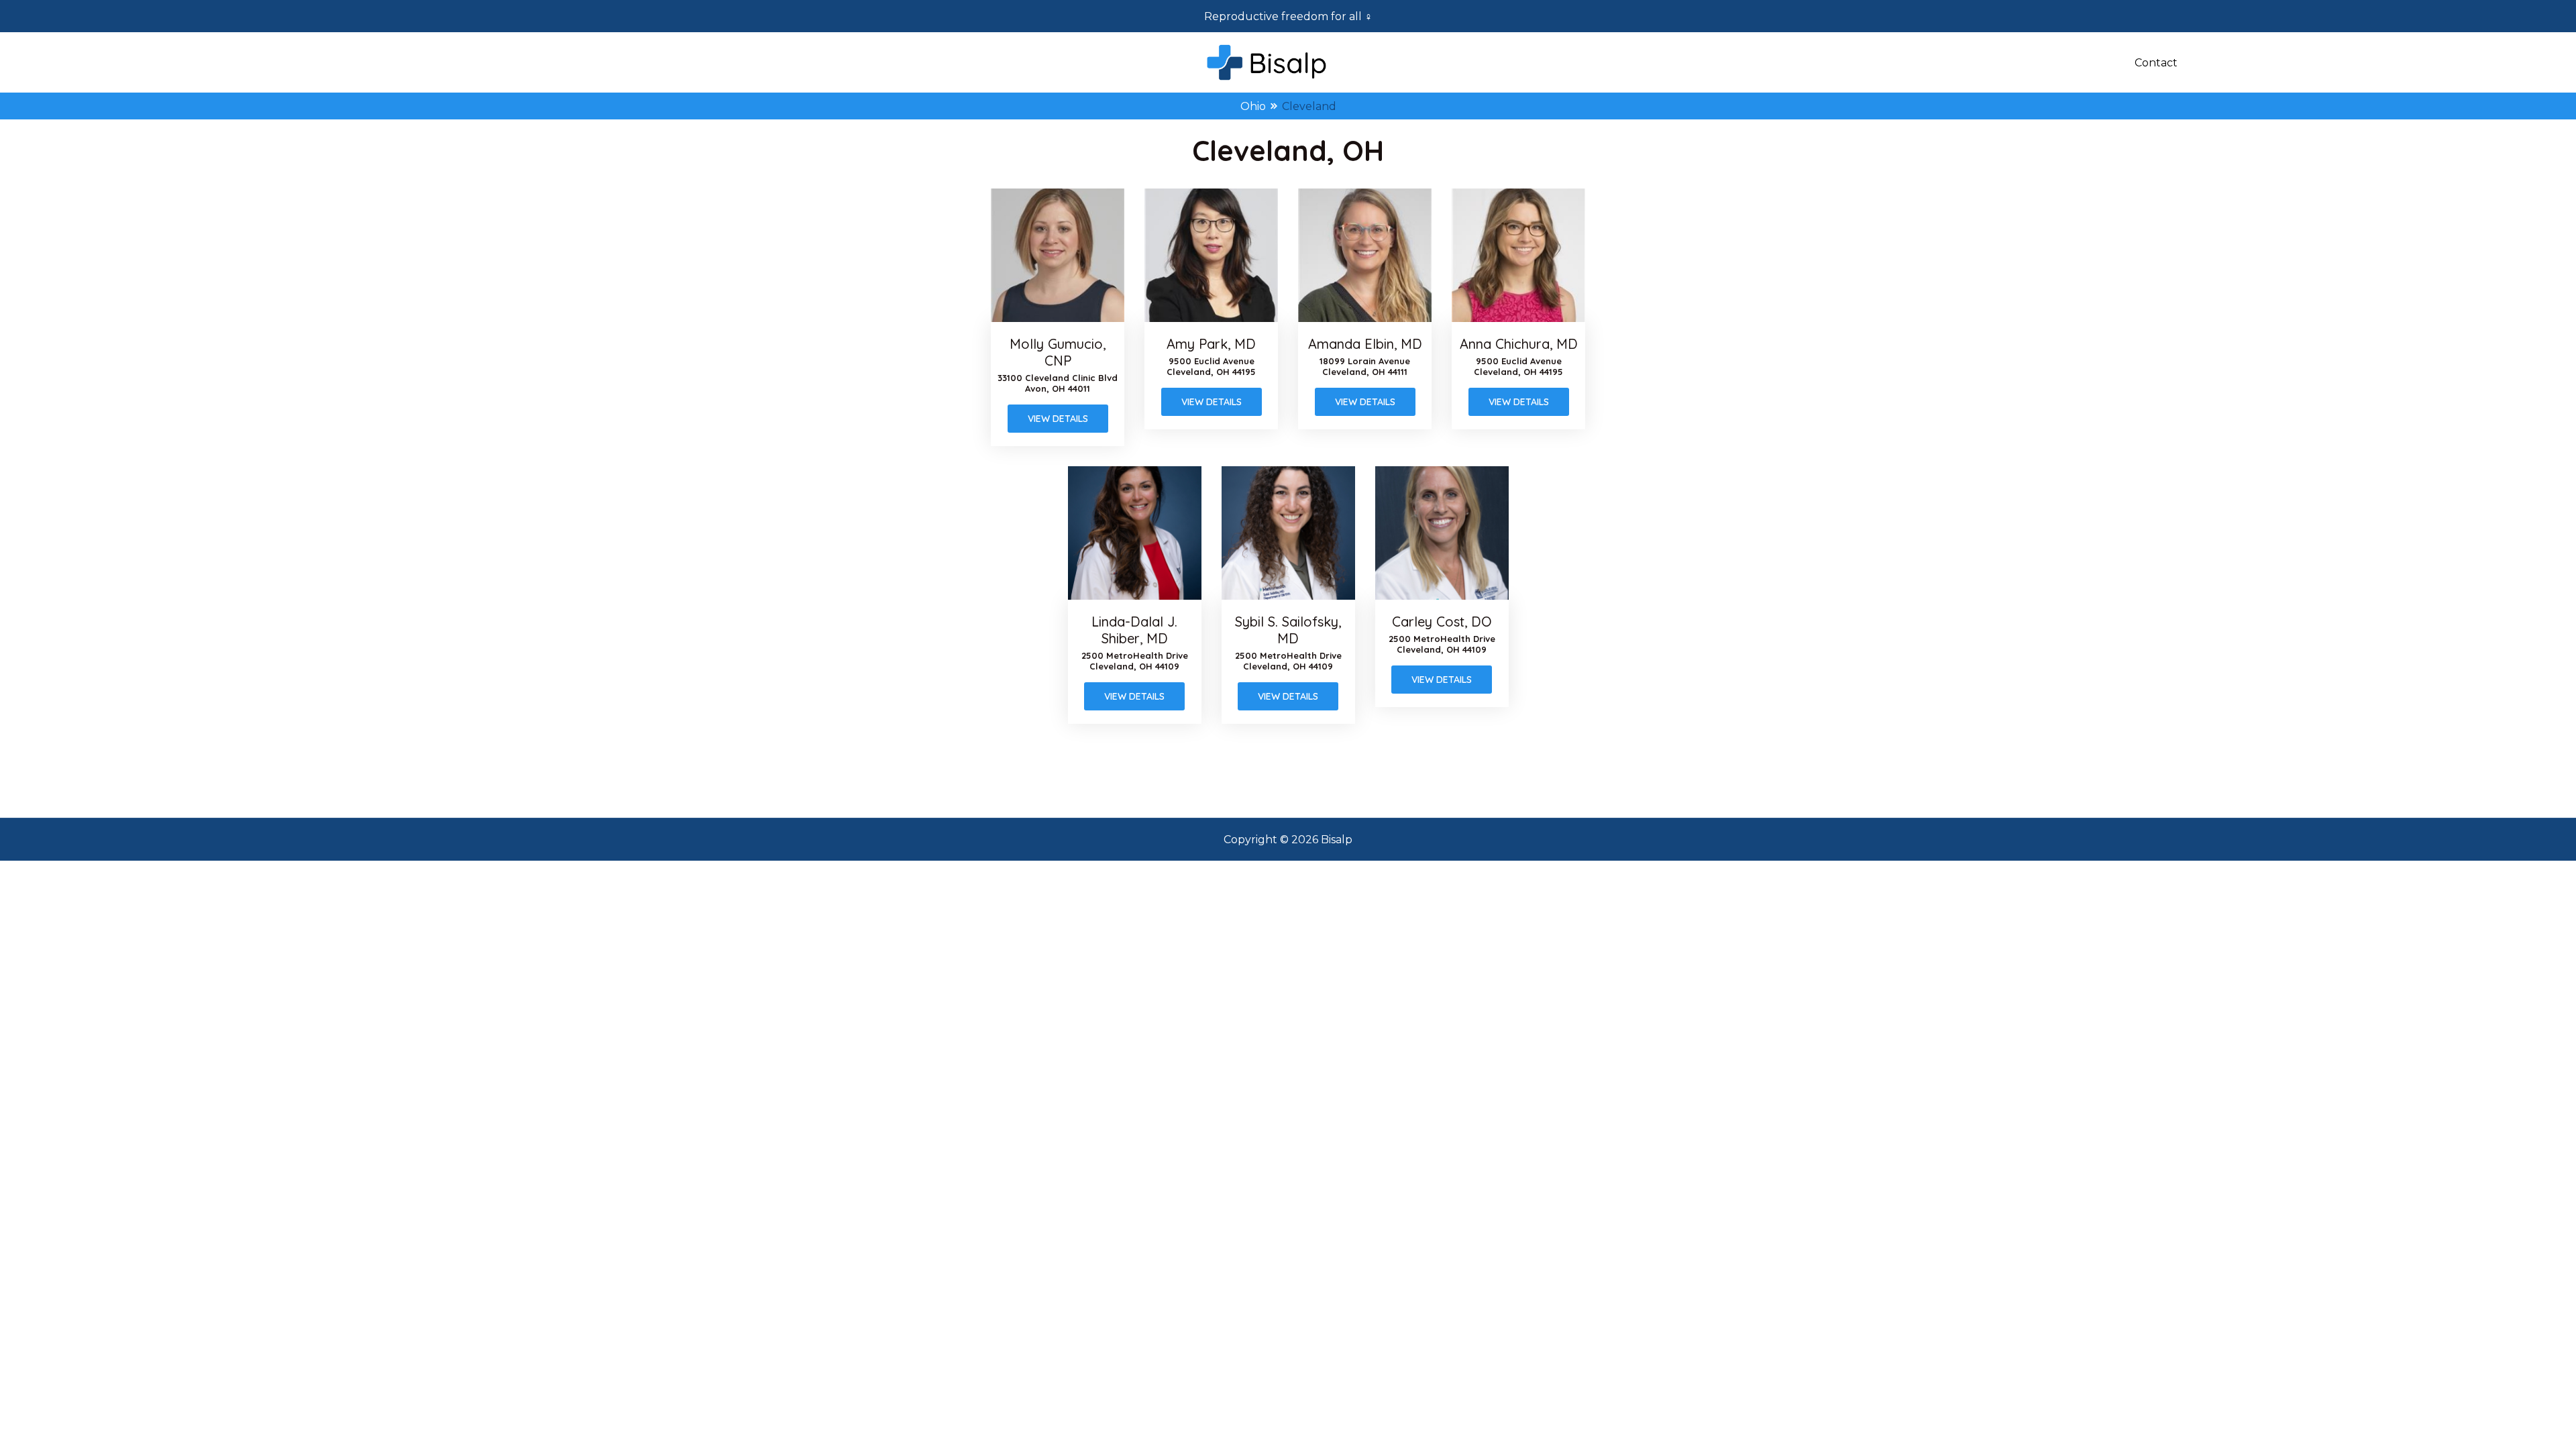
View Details (1058, 419)
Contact (2156, 63)
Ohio (1253, 106)
